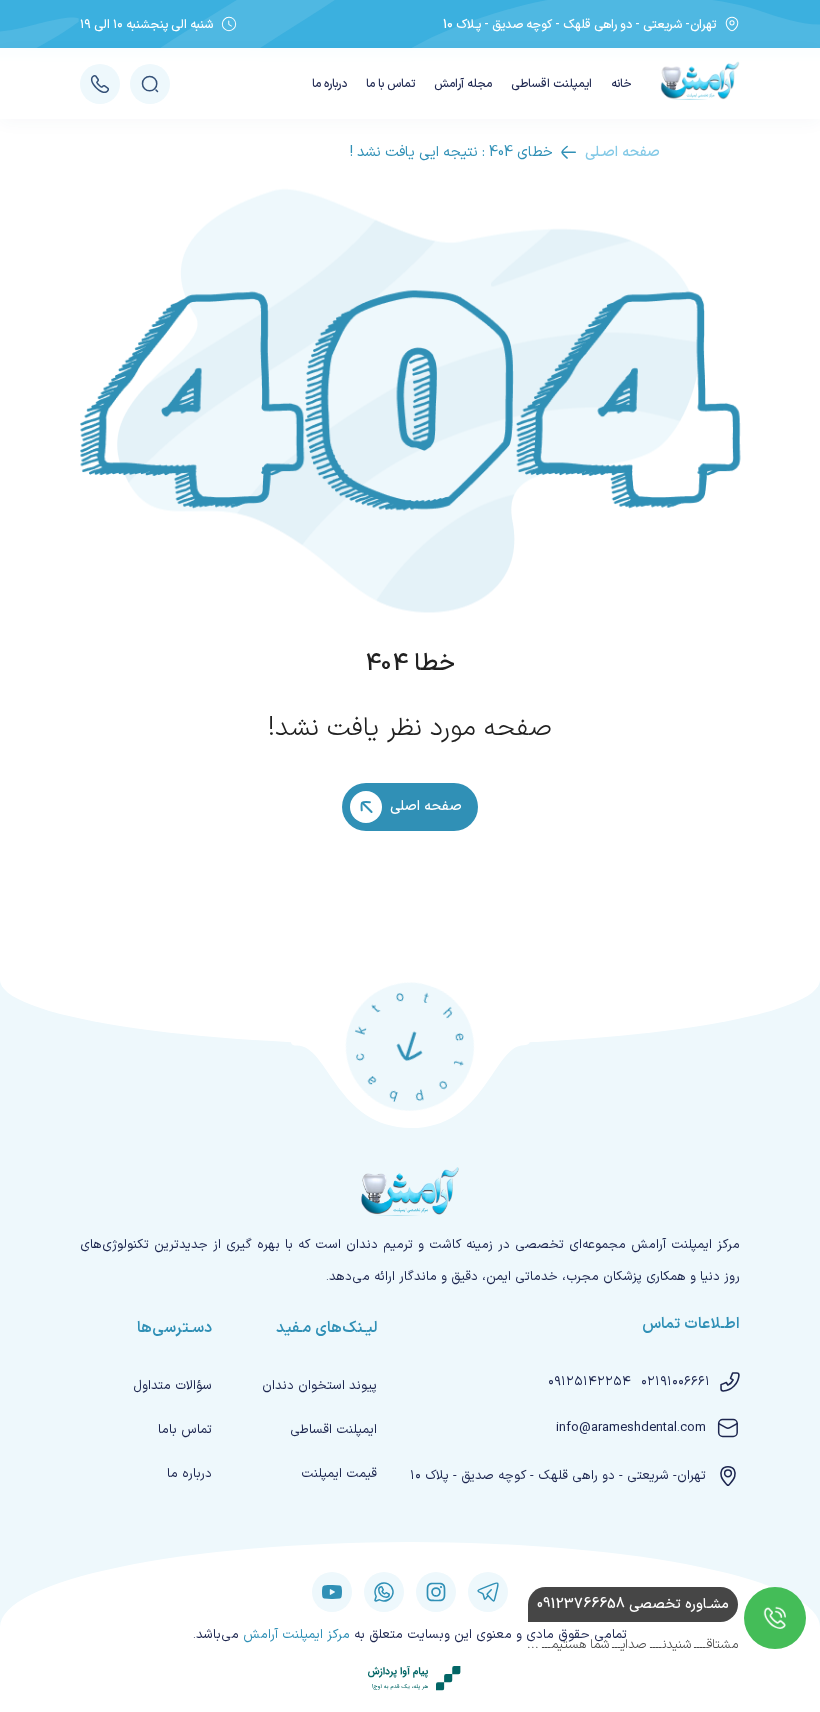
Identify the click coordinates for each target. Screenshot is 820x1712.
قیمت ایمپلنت (339, 1474)
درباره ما (329, 84)
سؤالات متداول (172, 1386)
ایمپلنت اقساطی (551, 84)
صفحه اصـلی (622, 152)
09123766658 (633, 1604)
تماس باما (185, 1430)
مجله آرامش (463, 84)
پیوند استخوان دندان (319, 1386)
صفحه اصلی (426, 806)
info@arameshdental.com (631, 1428)
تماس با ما (390, 84)
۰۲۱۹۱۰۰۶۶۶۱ (675, 1382)
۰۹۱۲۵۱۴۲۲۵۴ (589, 1382)
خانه (621, 84)
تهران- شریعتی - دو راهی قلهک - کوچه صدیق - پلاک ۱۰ (558, 1476)
